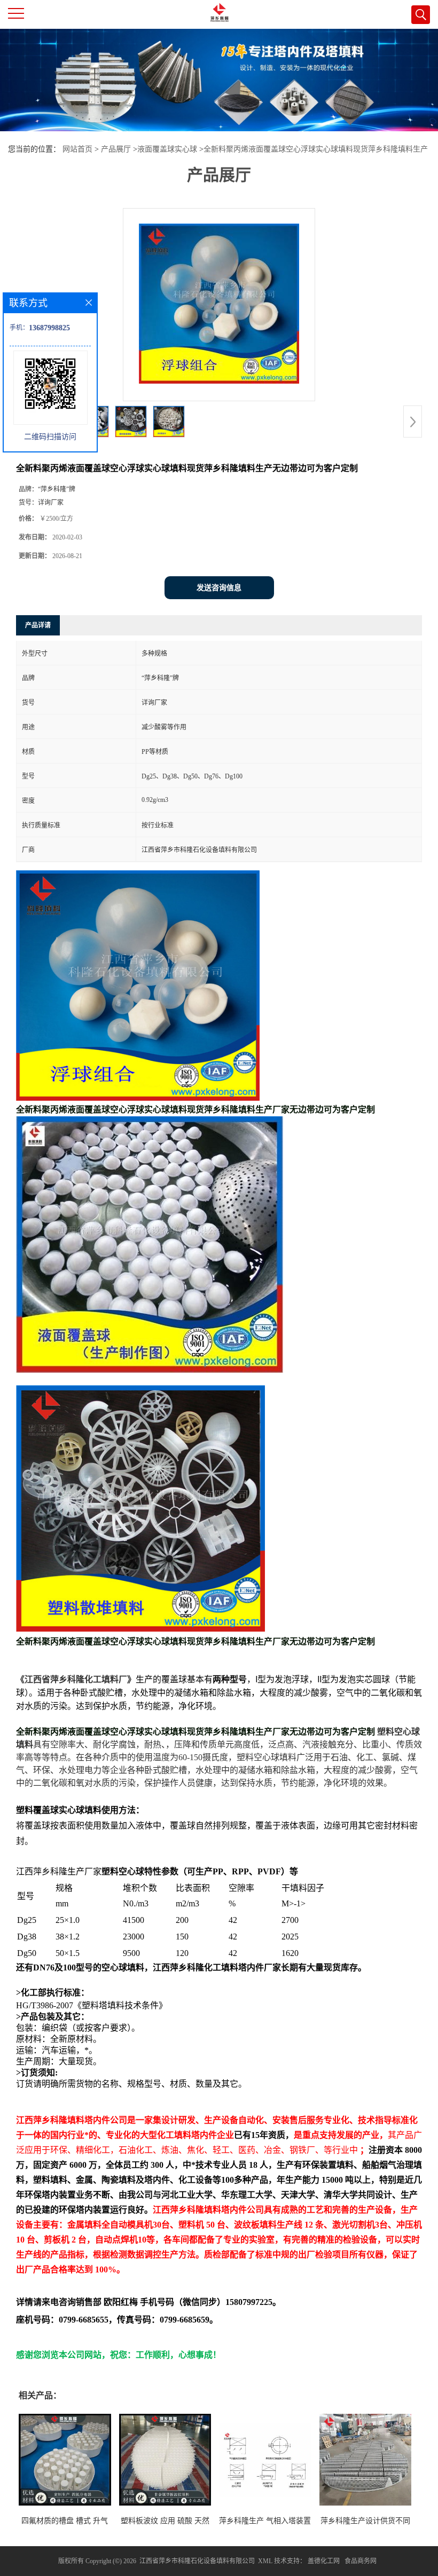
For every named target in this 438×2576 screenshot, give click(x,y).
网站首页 (77, 149)
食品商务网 (361, 2561)
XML (265, 2561)
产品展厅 (116, 149)
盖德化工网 (324, 2561)
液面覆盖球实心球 (167, 149)
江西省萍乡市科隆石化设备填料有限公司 (197, 2561)
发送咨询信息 (219, 588)
